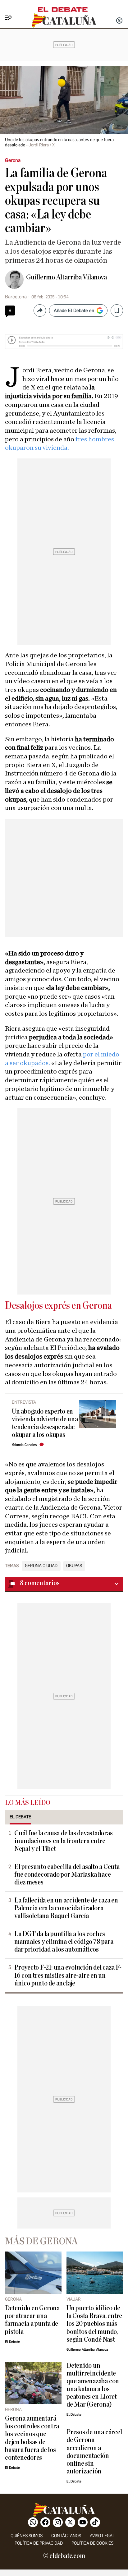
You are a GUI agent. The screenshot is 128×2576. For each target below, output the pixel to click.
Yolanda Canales (24, 1445)
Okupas (74, 1566)
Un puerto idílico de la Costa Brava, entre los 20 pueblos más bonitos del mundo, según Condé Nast (94, 2324)
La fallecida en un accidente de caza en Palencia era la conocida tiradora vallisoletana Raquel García (66, 1908)
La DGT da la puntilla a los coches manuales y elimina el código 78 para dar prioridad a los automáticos (64, 1942)
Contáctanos (66, 2536)
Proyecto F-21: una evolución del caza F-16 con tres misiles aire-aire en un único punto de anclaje (68, 1975)
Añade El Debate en (74, 310)
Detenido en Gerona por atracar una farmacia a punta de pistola (32, 2320)
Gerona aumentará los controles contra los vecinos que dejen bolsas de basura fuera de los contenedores (32, 2438)
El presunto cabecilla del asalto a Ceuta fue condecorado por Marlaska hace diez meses (67, 1875)
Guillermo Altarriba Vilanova (66, 277)
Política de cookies (92, 2543)
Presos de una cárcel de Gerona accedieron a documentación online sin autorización (94, 2452)
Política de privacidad (39, 2543)
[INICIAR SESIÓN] (119, 21)
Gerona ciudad (41, 1566)
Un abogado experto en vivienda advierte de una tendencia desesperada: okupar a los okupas (45, 1423)
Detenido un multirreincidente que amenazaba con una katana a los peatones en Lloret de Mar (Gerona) (93, 2385)
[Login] (119, 21)
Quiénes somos (27, 2536)
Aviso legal (102, 2536)
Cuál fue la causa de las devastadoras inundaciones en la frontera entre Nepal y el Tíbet (64, 1841)
